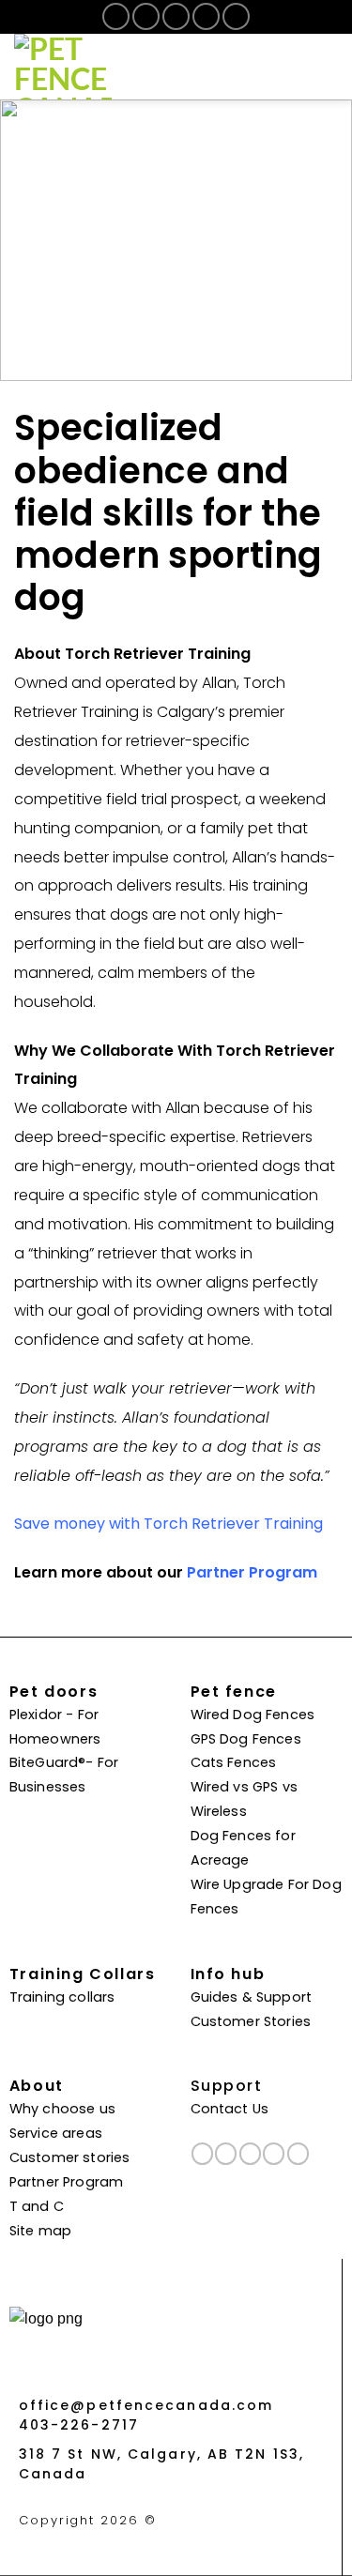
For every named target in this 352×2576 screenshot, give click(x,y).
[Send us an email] (176, 16)
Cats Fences (234, 1764)
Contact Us (230, 2110)
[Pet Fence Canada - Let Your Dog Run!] (108, 67)
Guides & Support (252, 1998)
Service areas (56, 2134)
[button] (325, 67)
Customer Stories (251, 2023)
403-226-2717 (79, 2426)
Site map (40, 2232)
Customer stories (70, 2159)
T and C (37, 2208)
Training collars (62, 1998)
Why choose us (62, 2110)
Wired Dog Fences (253, 1716)
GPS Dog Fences (246, 1740)
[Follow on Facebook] (116, 16)
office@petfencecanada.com (146, 2407)
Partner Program (252, 1574)
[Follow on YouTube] (236, 16)
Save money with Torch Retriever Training (168, 1525)
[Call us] (206, 16)
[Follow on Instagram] (146, 16)
